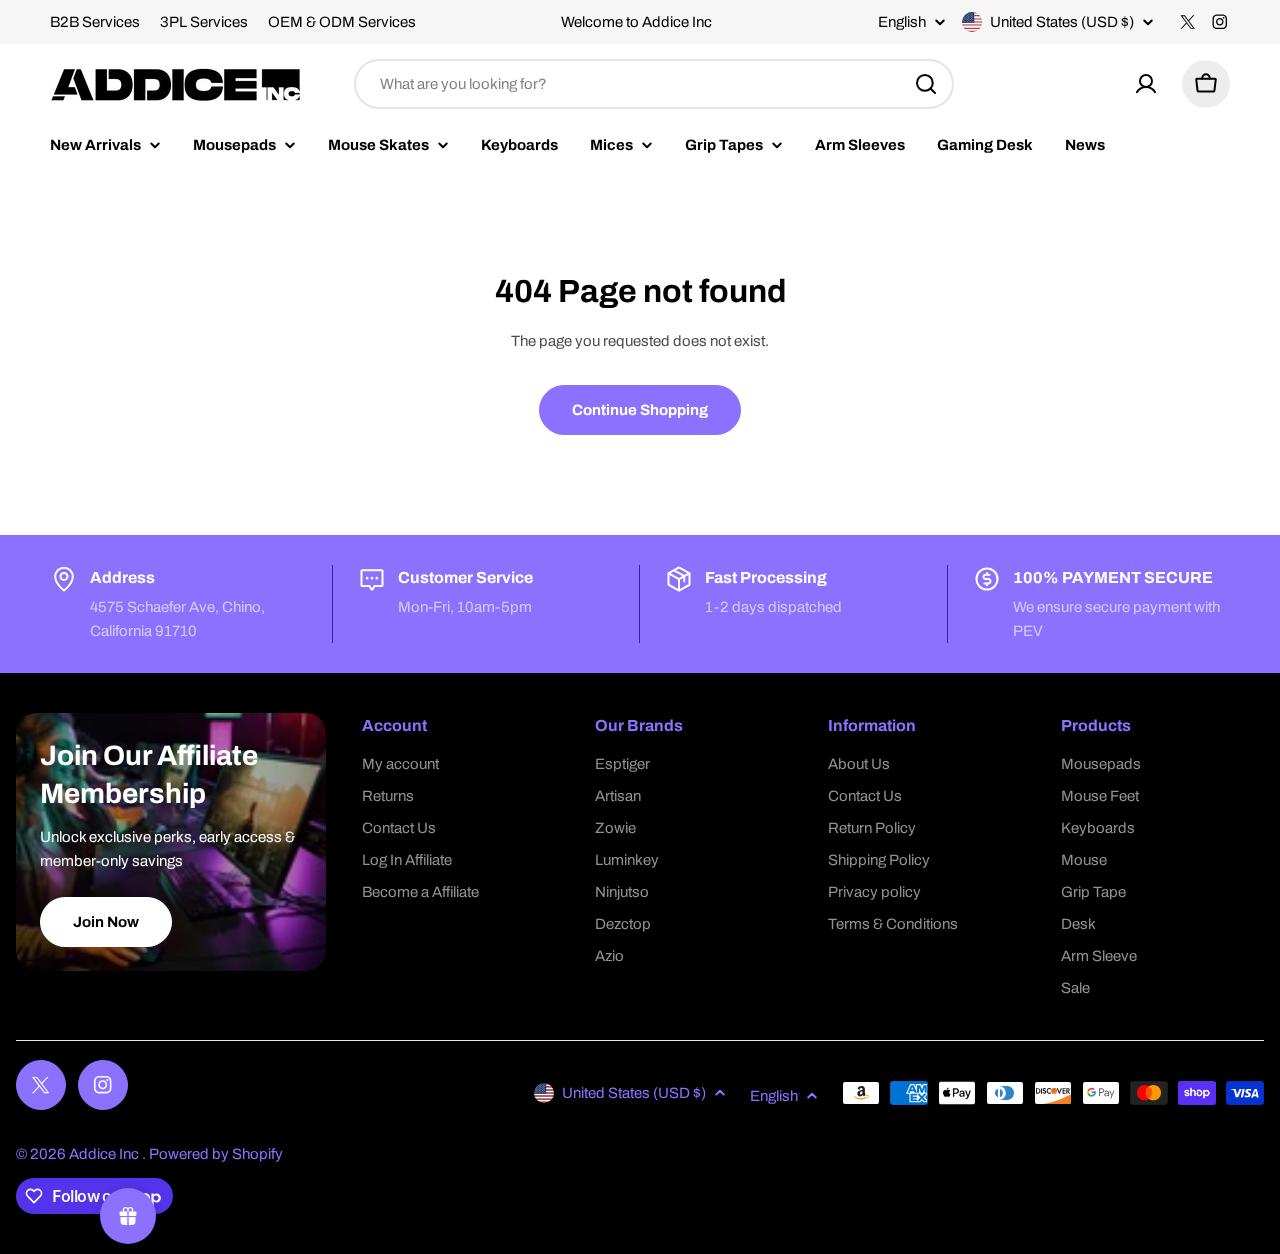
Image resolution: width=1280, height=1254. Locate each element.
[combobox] (654, 84)
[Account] (1146, 84)
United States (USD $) (1062, 22)
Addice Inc (105, 1154)
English (902, 22)
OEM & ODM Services (342, 22)
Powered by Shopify (216, 1154)
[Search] (926, 84)
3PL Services (204, 22)
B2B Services (95, 22)
